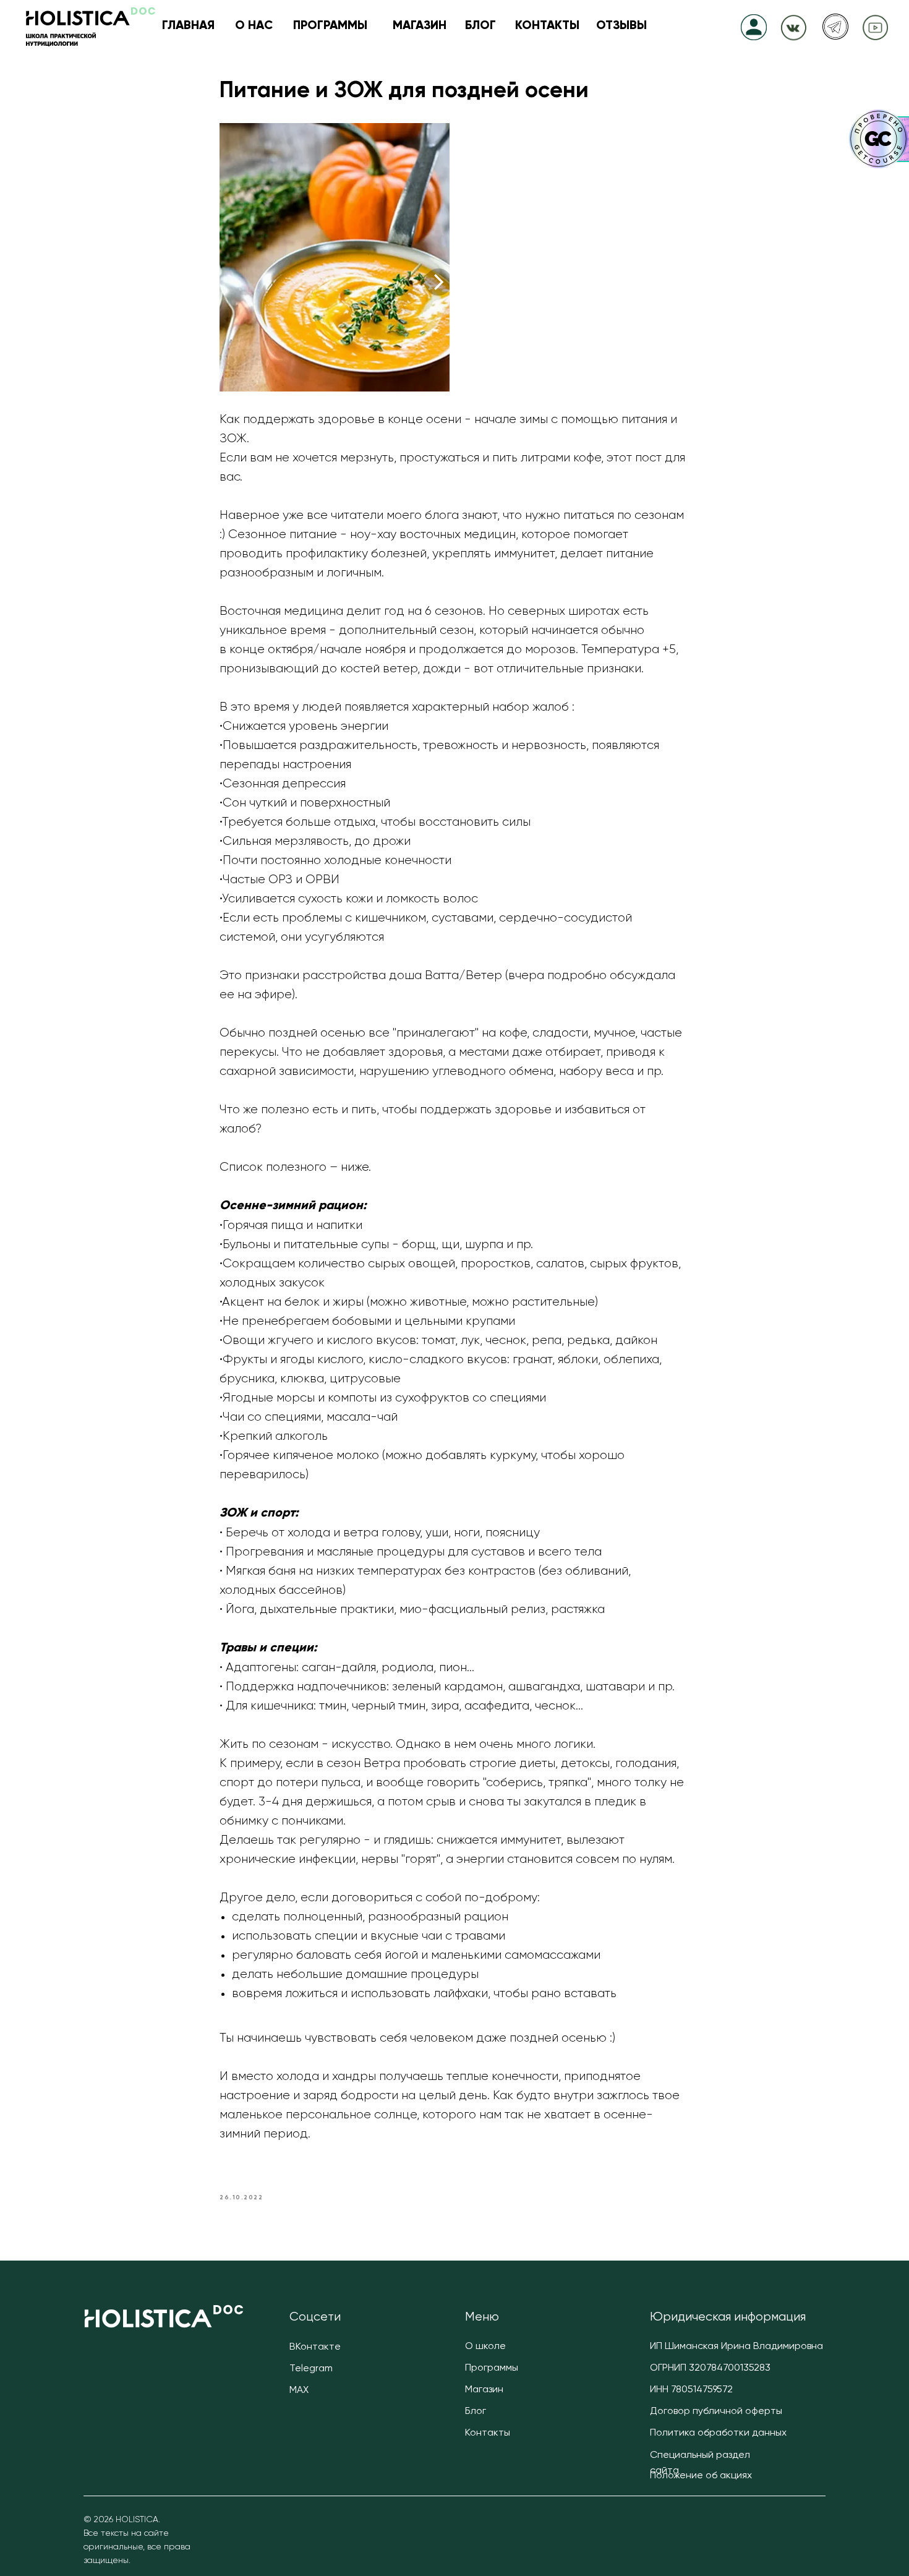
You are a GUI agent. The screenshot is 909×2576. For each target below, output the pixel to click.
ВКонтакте (315, 2347)
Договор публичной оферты (716, 2411)
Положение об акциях (701, 2476)
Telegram (311, 2369)
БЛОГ (480, 26)
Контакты (488, 2433)
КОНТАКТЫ (547, 26)
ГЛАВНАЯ (188, 26)
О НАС (254, 26)
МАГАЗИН (420, 26)
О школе (485, 2347)
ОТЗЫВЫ (621, 26)
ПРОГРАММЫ (330, 26)
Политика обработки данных (718, 2433)
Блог (476, 2411)
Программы (492, 2368)
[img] (794, 26)
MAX (299, 2390)
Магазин (484, 2390)
